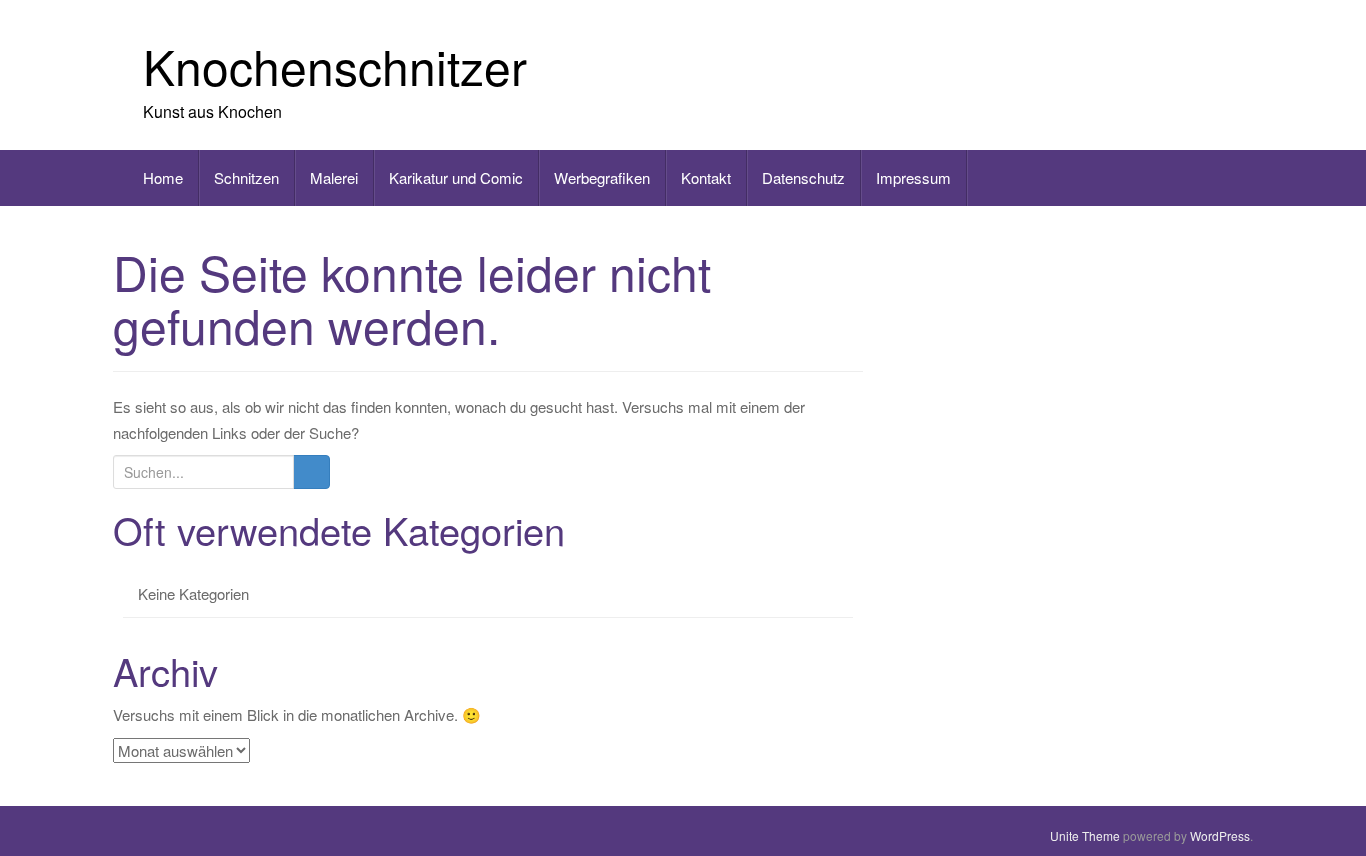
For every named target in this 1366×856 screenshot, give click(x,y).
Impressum (913, 177)
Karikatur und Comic (456, 177)
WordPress (1220, 835)
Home (163, 177)
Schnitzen (246, 177)
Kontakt (706, 177)
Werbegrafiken (602, 177)
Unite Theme (1085, 835)
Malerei (334, 177)
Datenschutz (803, 177)
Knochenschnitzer (335, 65)
